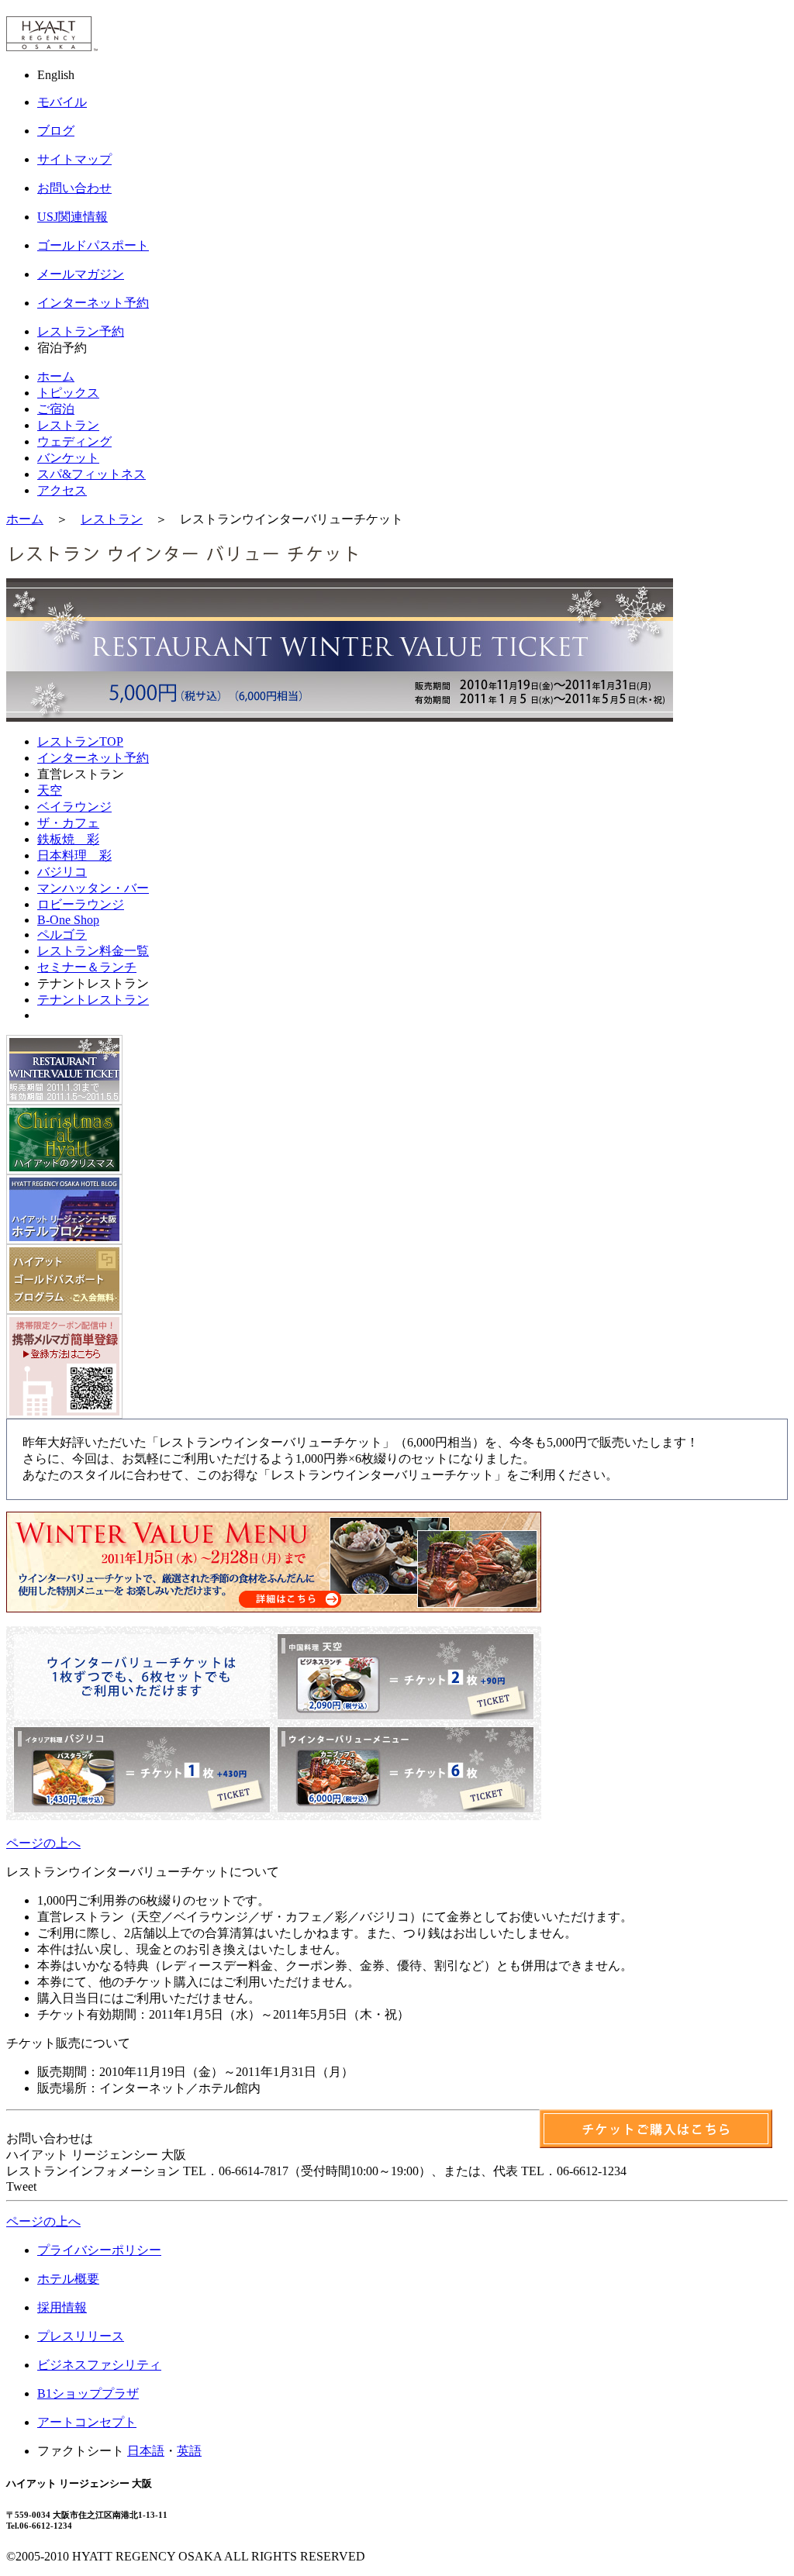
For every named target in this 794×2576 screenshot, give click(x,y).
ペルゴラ (62, 935)
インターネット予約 (93, 303)
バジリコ (62, 872)
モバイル (62, 102)
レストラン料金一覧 (93, 951)
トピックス (68, 393)
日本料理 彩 (74, 855)
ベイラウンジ (74, 807)
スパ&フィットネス (91, 474)
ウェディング (74, 441)
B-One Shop (68, 920)
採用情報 (62, 2307)
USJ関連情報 (72, 217)
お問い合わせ (74, 188)
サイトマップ (74, 159)
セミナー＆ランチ (87, 967)
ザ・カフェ (68, 823)
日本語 (146, 2451)
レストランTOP (80, 741)
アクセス (62, 490)
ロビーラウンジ (81, 904)
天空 (50, 790)
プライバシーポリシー (99, 2250)
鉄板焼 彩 (68, 839)
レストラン (68, 425)
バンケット (68, 458)
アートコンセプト (87, 2422)
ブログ (56, 131)
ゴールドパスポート (93, 245)
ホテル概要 (68, 2279)
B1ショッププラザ (88, 2393)
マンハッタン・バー (93, 888)
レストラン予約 (81, 331)
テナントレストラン (93, 1000)
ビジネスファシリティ (99, 2365)
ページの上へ (43, 1843)
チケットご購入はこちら (656, 2129)
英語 (189, 2451)
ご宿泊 (56, 409)
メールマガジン (81, 274)
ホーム (56, 376)
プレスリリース (81, 2336)
